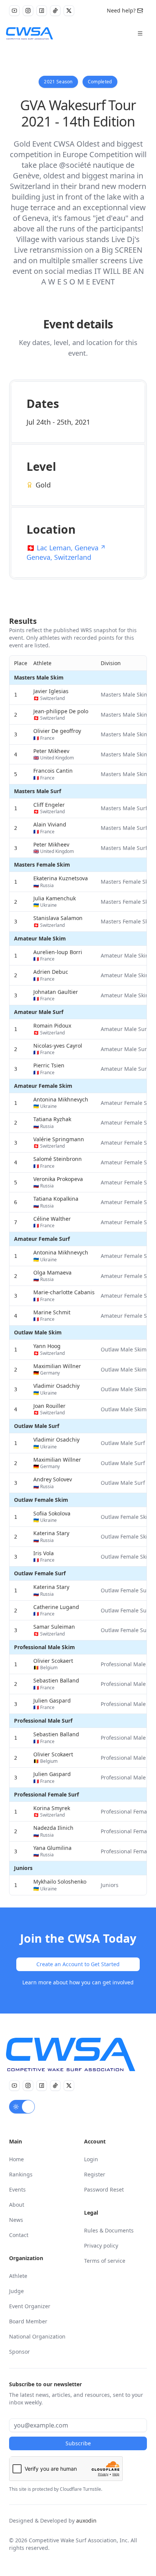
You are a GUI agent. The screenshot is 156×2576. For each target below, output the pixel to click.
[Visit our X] (69, 11)
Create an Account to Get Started (78, 1964)
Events (17, 2189)
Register (95, 2174)
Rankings (21, 2174)
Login (91, 2159)
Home (16, 2159)
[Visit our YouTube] (14, 11)
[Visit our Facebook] (42, 11)
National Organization (37, 2336)
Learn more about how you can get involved (78, 1982)
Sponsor (19, 2352)
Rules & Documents (109, 2230)
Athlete (18, 2276)
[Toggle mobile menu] (140, 33)
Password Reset (104, 2189)
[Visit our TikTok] (55, 11)
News (16, 2220)
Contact (19, 2235)
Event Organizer (30, 2306)
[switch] (22, 2107)
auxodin (86, 2521)
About (17, 2205)
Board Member (28, 2321)
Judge (16, 2291)
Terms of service (105, 2261)
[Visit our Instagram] (28, 11)
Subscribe (78, 2443)
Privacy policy (101, 2246)
